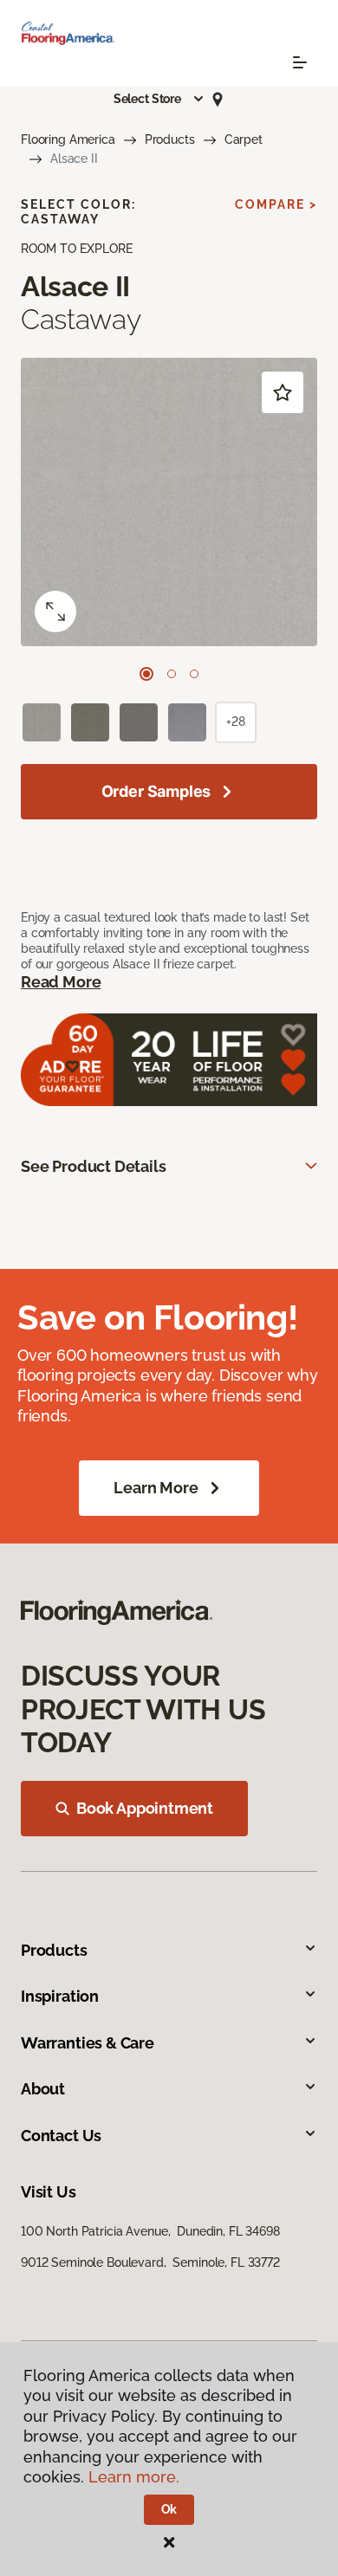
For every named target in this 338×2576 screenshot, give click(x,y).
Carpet (244, 139)
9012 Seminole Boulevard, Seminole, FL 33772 (150, 2262)
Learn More (156, 1488)
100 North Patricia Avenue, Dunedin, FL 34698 (150, 2231)
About (43, 2089)
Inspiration (60, 1996)
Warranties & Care (88, 2043)
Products (170, 139)
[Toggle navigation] (300, 62)
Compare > (276, 204)
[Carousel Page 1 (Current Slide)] (146, 674)
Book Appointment (145, 1808)
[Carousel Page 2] (172, 674)
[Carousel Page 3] (194, 674)
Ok (169, 2509)
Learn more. (134, 2477)
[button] (159, 99)
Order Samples (156, 791)
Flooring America (68, 139)
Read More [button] (61, 982)
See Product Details (94, 1166)
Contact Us (61, 2136)
